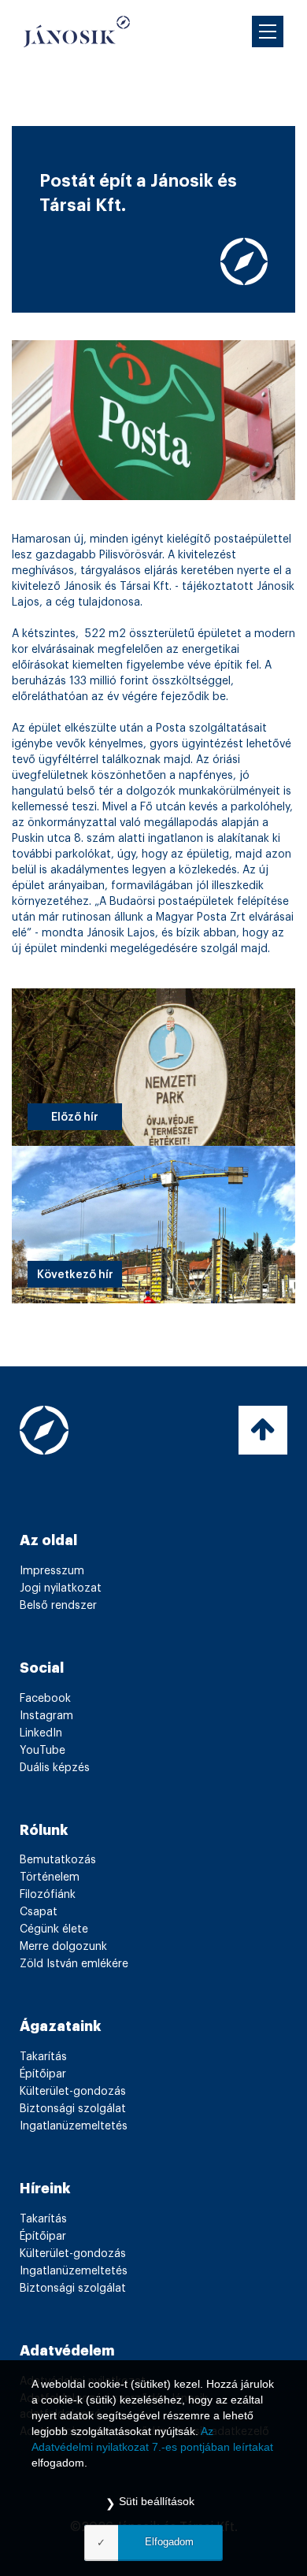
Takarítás (43, 2057)
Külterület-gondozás (73, 2092)
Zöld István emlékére (74, 1964)
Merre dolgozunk (63, 1947)
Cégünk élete (54, 1929)
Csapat (39, 1912)
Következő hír (75, 1275)
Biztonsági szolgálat (73, 2109)
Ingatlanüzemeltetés (74, 2126)
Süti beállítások (157, 2501)
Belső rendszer (58, 1606)
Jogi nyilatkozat (61, 1588)
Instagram (46, 1716)
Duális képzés (55, 1768)
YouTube (43, 1751)
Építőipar (43, 2074)
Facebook (45, 1699)
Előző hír (75, 1118)
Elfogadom (169, 2542)
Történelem (50, 1877)
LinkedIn (41, 1733)
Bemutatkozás (58, 1860)
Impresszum (52, 1571)
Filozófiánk (48, 1895)
